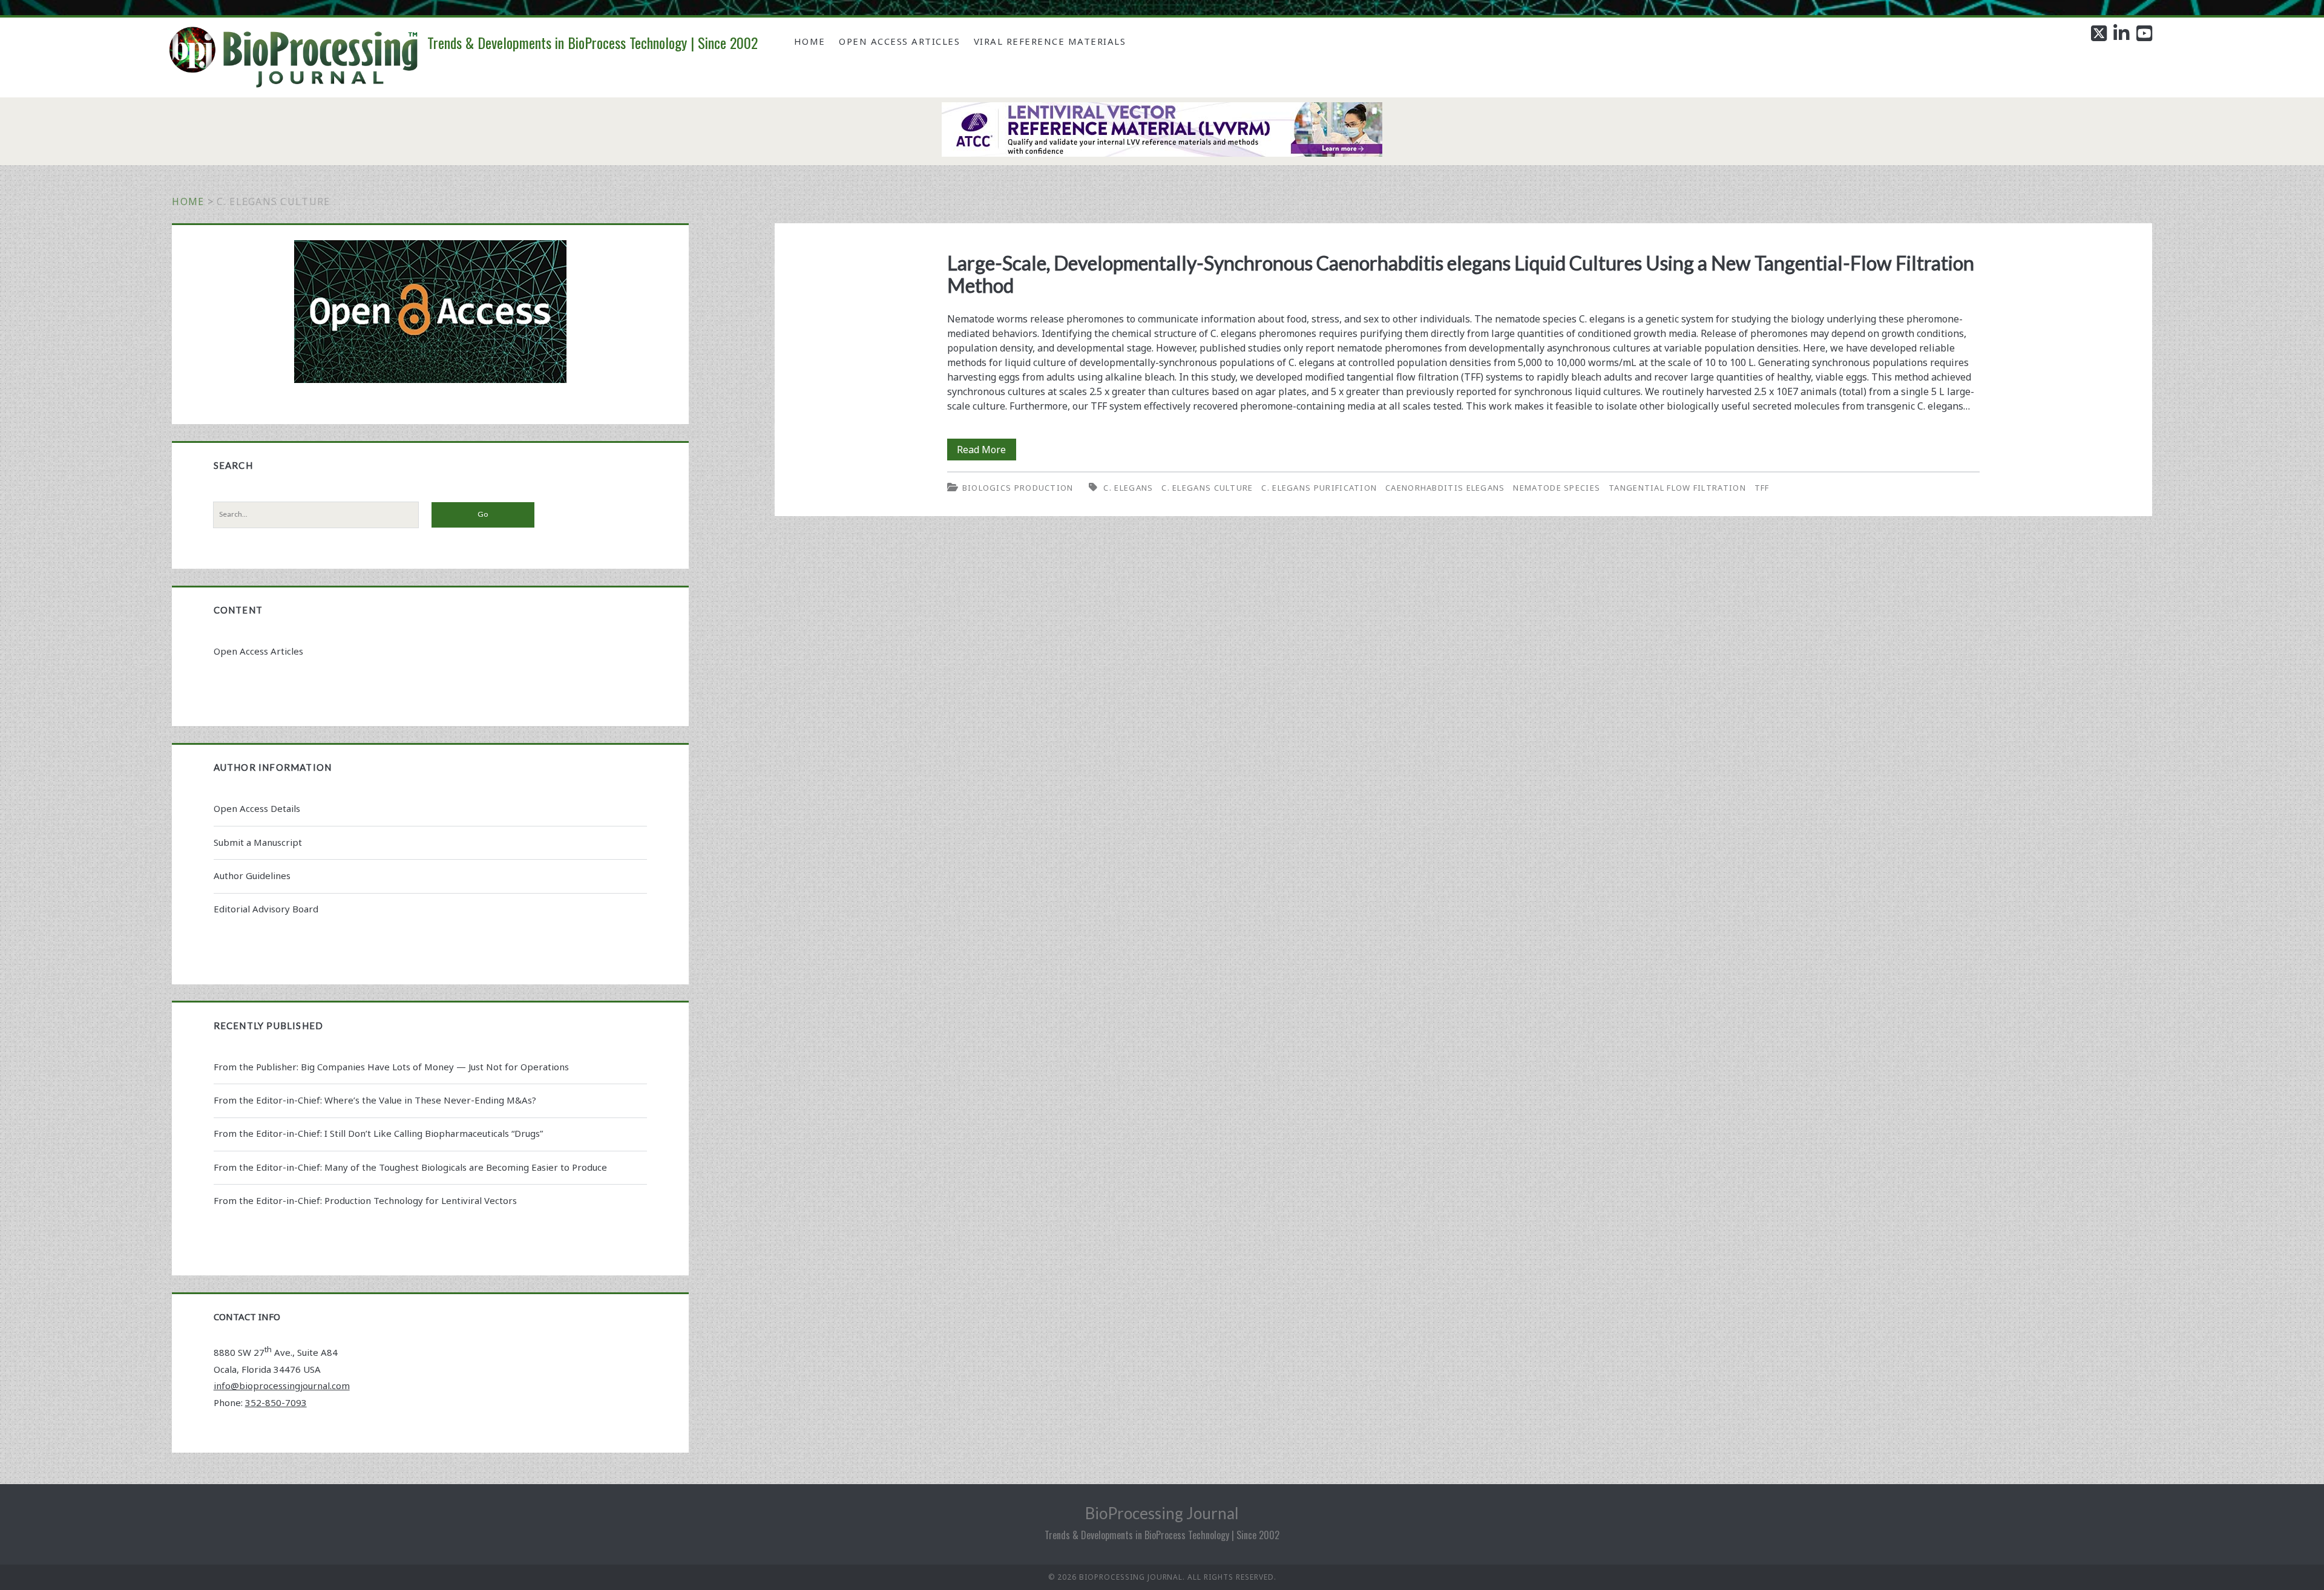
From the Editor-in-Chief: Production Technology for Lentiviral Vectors (365, 1200)
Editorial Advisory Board (266, 909)
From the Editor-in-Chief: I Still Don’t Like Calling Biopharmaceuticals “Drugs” (378, 1133)
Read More (986, 451)
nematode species (1557, 488)
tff (1762, 488)
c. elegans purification (1319, 488)
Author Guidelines (252, 875)
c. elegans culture (1207, 488)
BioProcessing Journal (1162, 1513)
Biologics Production (1018, 488)
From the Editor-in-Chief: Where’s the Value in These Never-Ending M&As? (375, 1100)
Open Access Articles (899, 41)
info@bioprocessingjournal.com (282, 1386)
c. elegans (1128, 488)
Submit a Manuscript (258, 842)
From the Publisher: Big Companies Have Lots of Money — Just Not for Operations (391, 1067)
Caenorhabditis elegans (1445, 488)
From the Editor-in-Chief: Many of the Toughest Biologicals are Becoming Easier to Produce (410, 1167)
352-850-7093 (276, 1402)
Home (810, 41)
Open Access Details (257, 808)
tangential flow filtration (1677, 488)
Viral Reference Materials (1050, 41)
